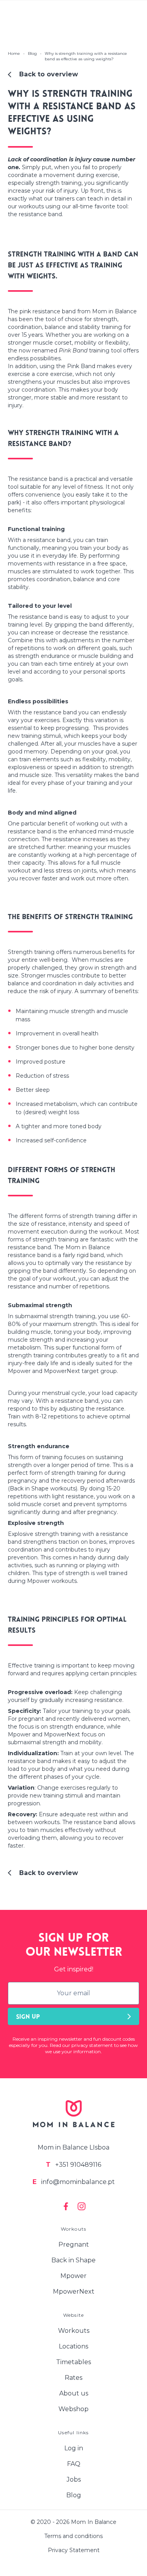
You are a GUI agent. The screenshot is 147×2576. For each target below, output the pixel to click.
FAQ (74, 2464)
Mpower (73, 2276)
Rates (73, 2378)
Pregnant (74, 2245)
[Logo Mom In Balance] (74, 2114)
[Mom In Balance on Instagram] (82, 2206)
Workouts (74, 2331)
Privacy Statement (74, 2550)
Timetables (73, 2362)
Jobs (74, 2479)
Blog (74, 2495)
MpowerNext (74, 2291)
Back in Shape (73, 2260)
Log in (74, 2448)
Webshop (73, 2409)
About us (74, 2393)
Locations (73, 2346)
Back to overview (49, 74)
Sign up (28, 2017)
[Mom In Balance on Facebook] (66, 2206)
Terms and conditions (73, 2536)
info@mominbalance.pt (74, 2182)
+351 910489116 (73, 2165)
